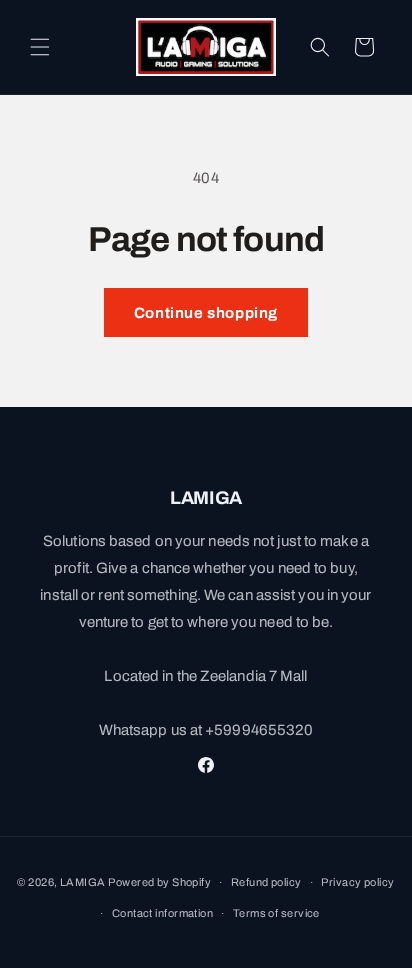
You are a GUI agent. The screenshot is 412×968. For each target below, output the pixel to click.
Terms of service (276, 913)
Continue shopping (206, 313)
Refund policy (266, 882)
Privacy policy (357, 882)
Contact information (162, 913)
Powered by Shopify (159, 882)
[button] (40, 47)
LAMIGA (83, 882)
